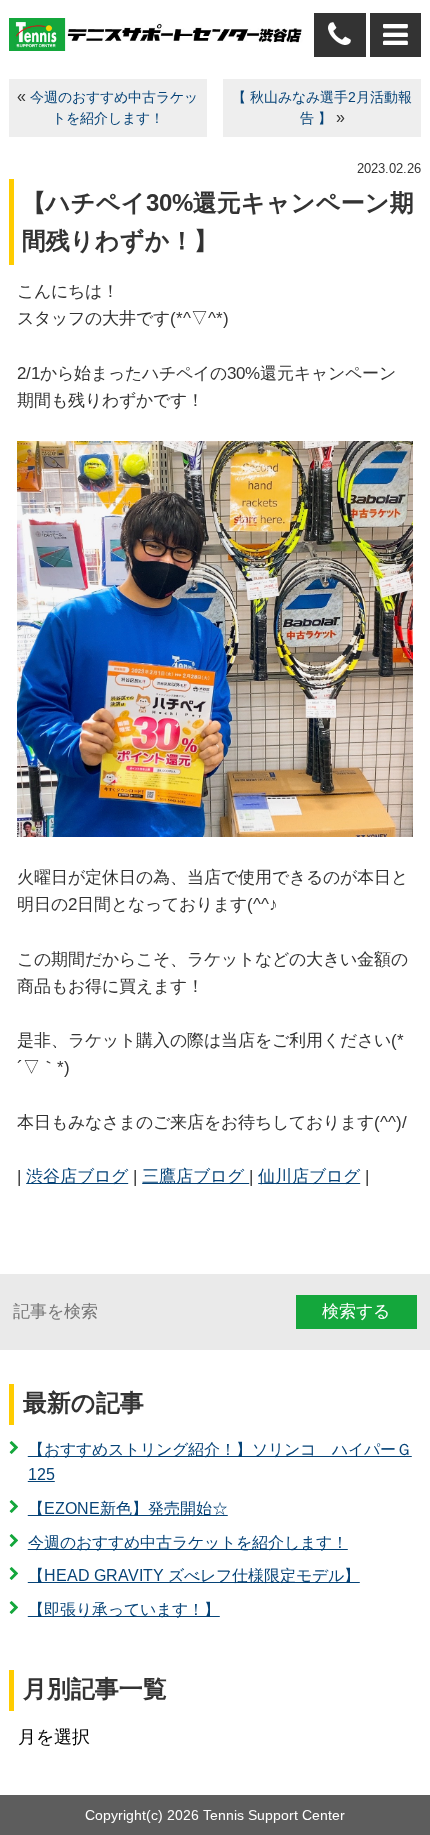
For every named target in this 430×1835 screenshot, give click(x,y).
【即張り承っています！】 (124, 1609)
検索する (356, 1311)
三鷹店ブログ (195, 1176)
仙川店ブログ (309, 1176)
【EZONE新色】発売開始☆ (128, 1508)
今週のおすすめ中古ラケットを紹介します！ (188, 1542)
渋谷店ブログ (77, 1176)
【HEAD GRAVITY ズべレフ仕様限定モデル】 (194, 1575)
